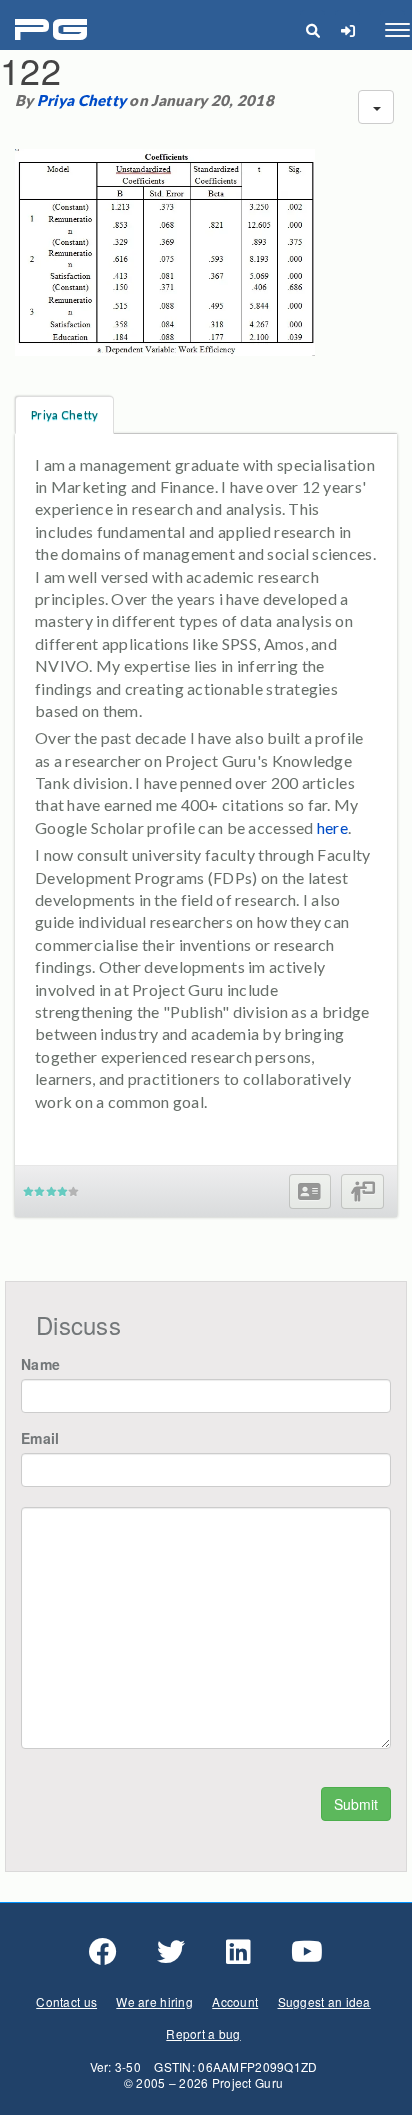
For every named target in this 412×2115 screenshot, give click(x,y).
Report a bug (203, 2033)
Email (40, 1438)
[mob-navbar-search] (312, 30)
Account (235, 2001)
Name (40, 1364)
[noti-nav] (347, 30)
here (332, 827)
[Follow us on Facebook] (103, 1952)
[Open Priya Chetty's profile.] (309, 1191)
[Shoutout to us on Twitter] (171, 1952)
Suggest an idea (324, 2001)
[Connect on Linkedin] (238, 1952)
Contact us (66, 2001)
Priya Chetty (81, 100)
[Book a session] (362, 1191)
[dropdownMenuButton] (376, 107)
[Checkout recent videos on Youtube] (307, 1952)
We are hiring (154, 2001)
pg (53, 30)
